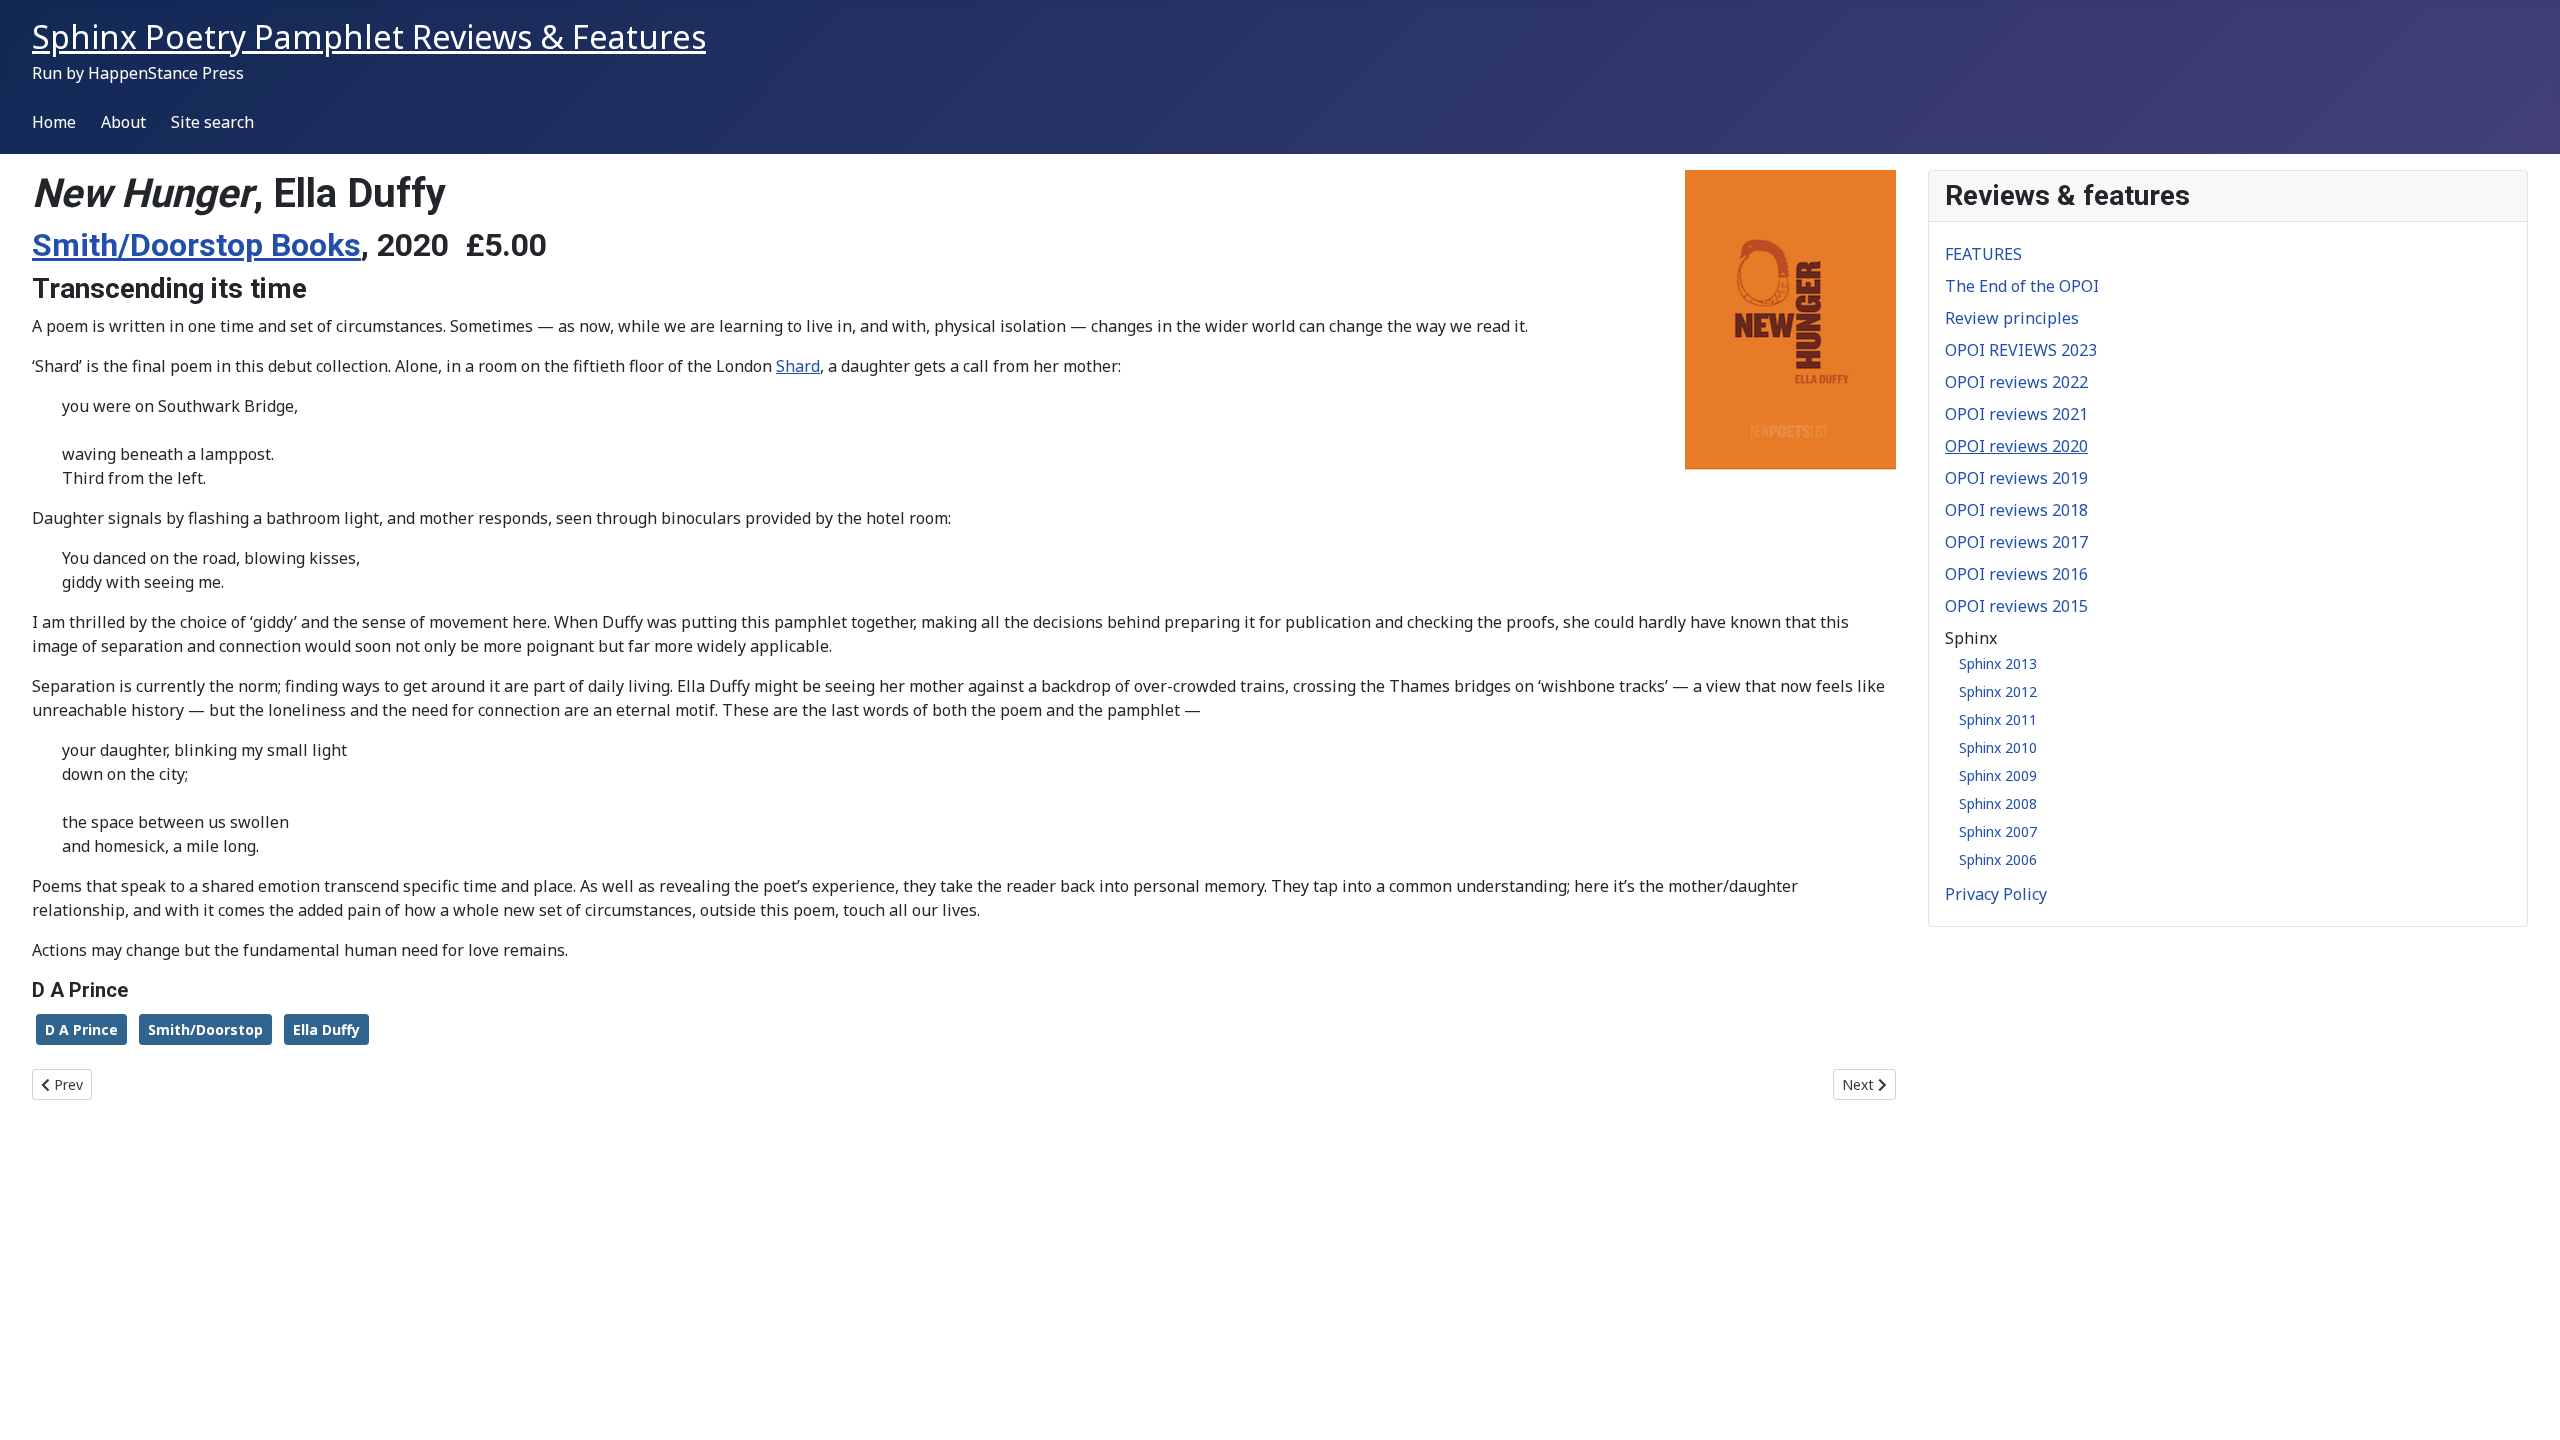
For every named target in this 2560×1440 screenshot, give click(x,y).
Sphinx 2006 (1998, 859)
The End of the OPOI (2022, 286)
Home (54, 122)
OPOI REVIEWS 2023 (2021, 350)
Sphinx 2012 (1998, 691)
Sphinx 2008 (1998, 803)
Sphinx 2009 (1998, 775)
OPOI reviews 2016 (2016, 574)
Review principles (2012, 318)
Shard (798, 366)
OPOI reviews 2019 (2016, 478)
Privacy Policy (1996, 894)
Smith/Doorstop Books (196, 245)
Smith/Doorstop (205, 1029)
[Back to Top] (2525, 1403)
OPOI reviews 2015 (2016, 606)
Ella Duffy (326, 1029)
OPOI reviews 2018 (2016, 510)
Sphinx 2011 (1998, 719)
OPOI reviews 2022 (2016, 382)
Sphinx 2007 (1998, 831)
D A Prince (81, 1029)
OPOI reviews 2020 (2016, 446)
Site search (212, 122)
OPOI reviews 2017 (2016, 542)
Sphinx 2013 (1998, 663)
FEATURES (1983, 254)
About (123, 122)
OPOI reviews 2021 (2016, 414)
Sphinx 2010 (1998, 747)
